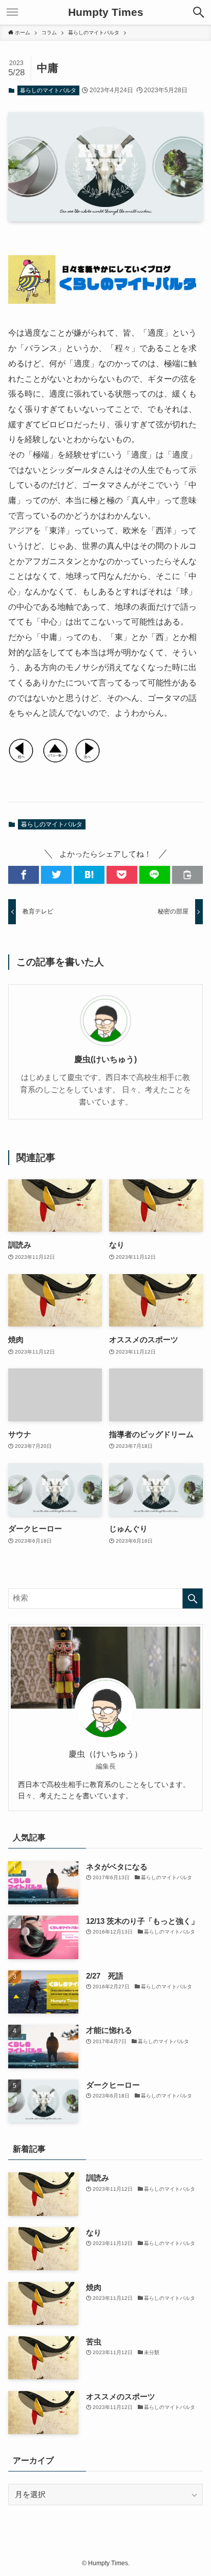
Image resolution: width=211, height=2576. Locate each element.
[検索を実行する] (193, 1598)
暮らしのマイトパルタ (48, 90)
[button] (24, 875)
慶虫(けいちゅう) (105, 1059)
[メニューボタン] (12, 12)
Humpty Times (106, 13)
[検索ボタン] (199, 12)
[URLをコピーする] (187, 875)
